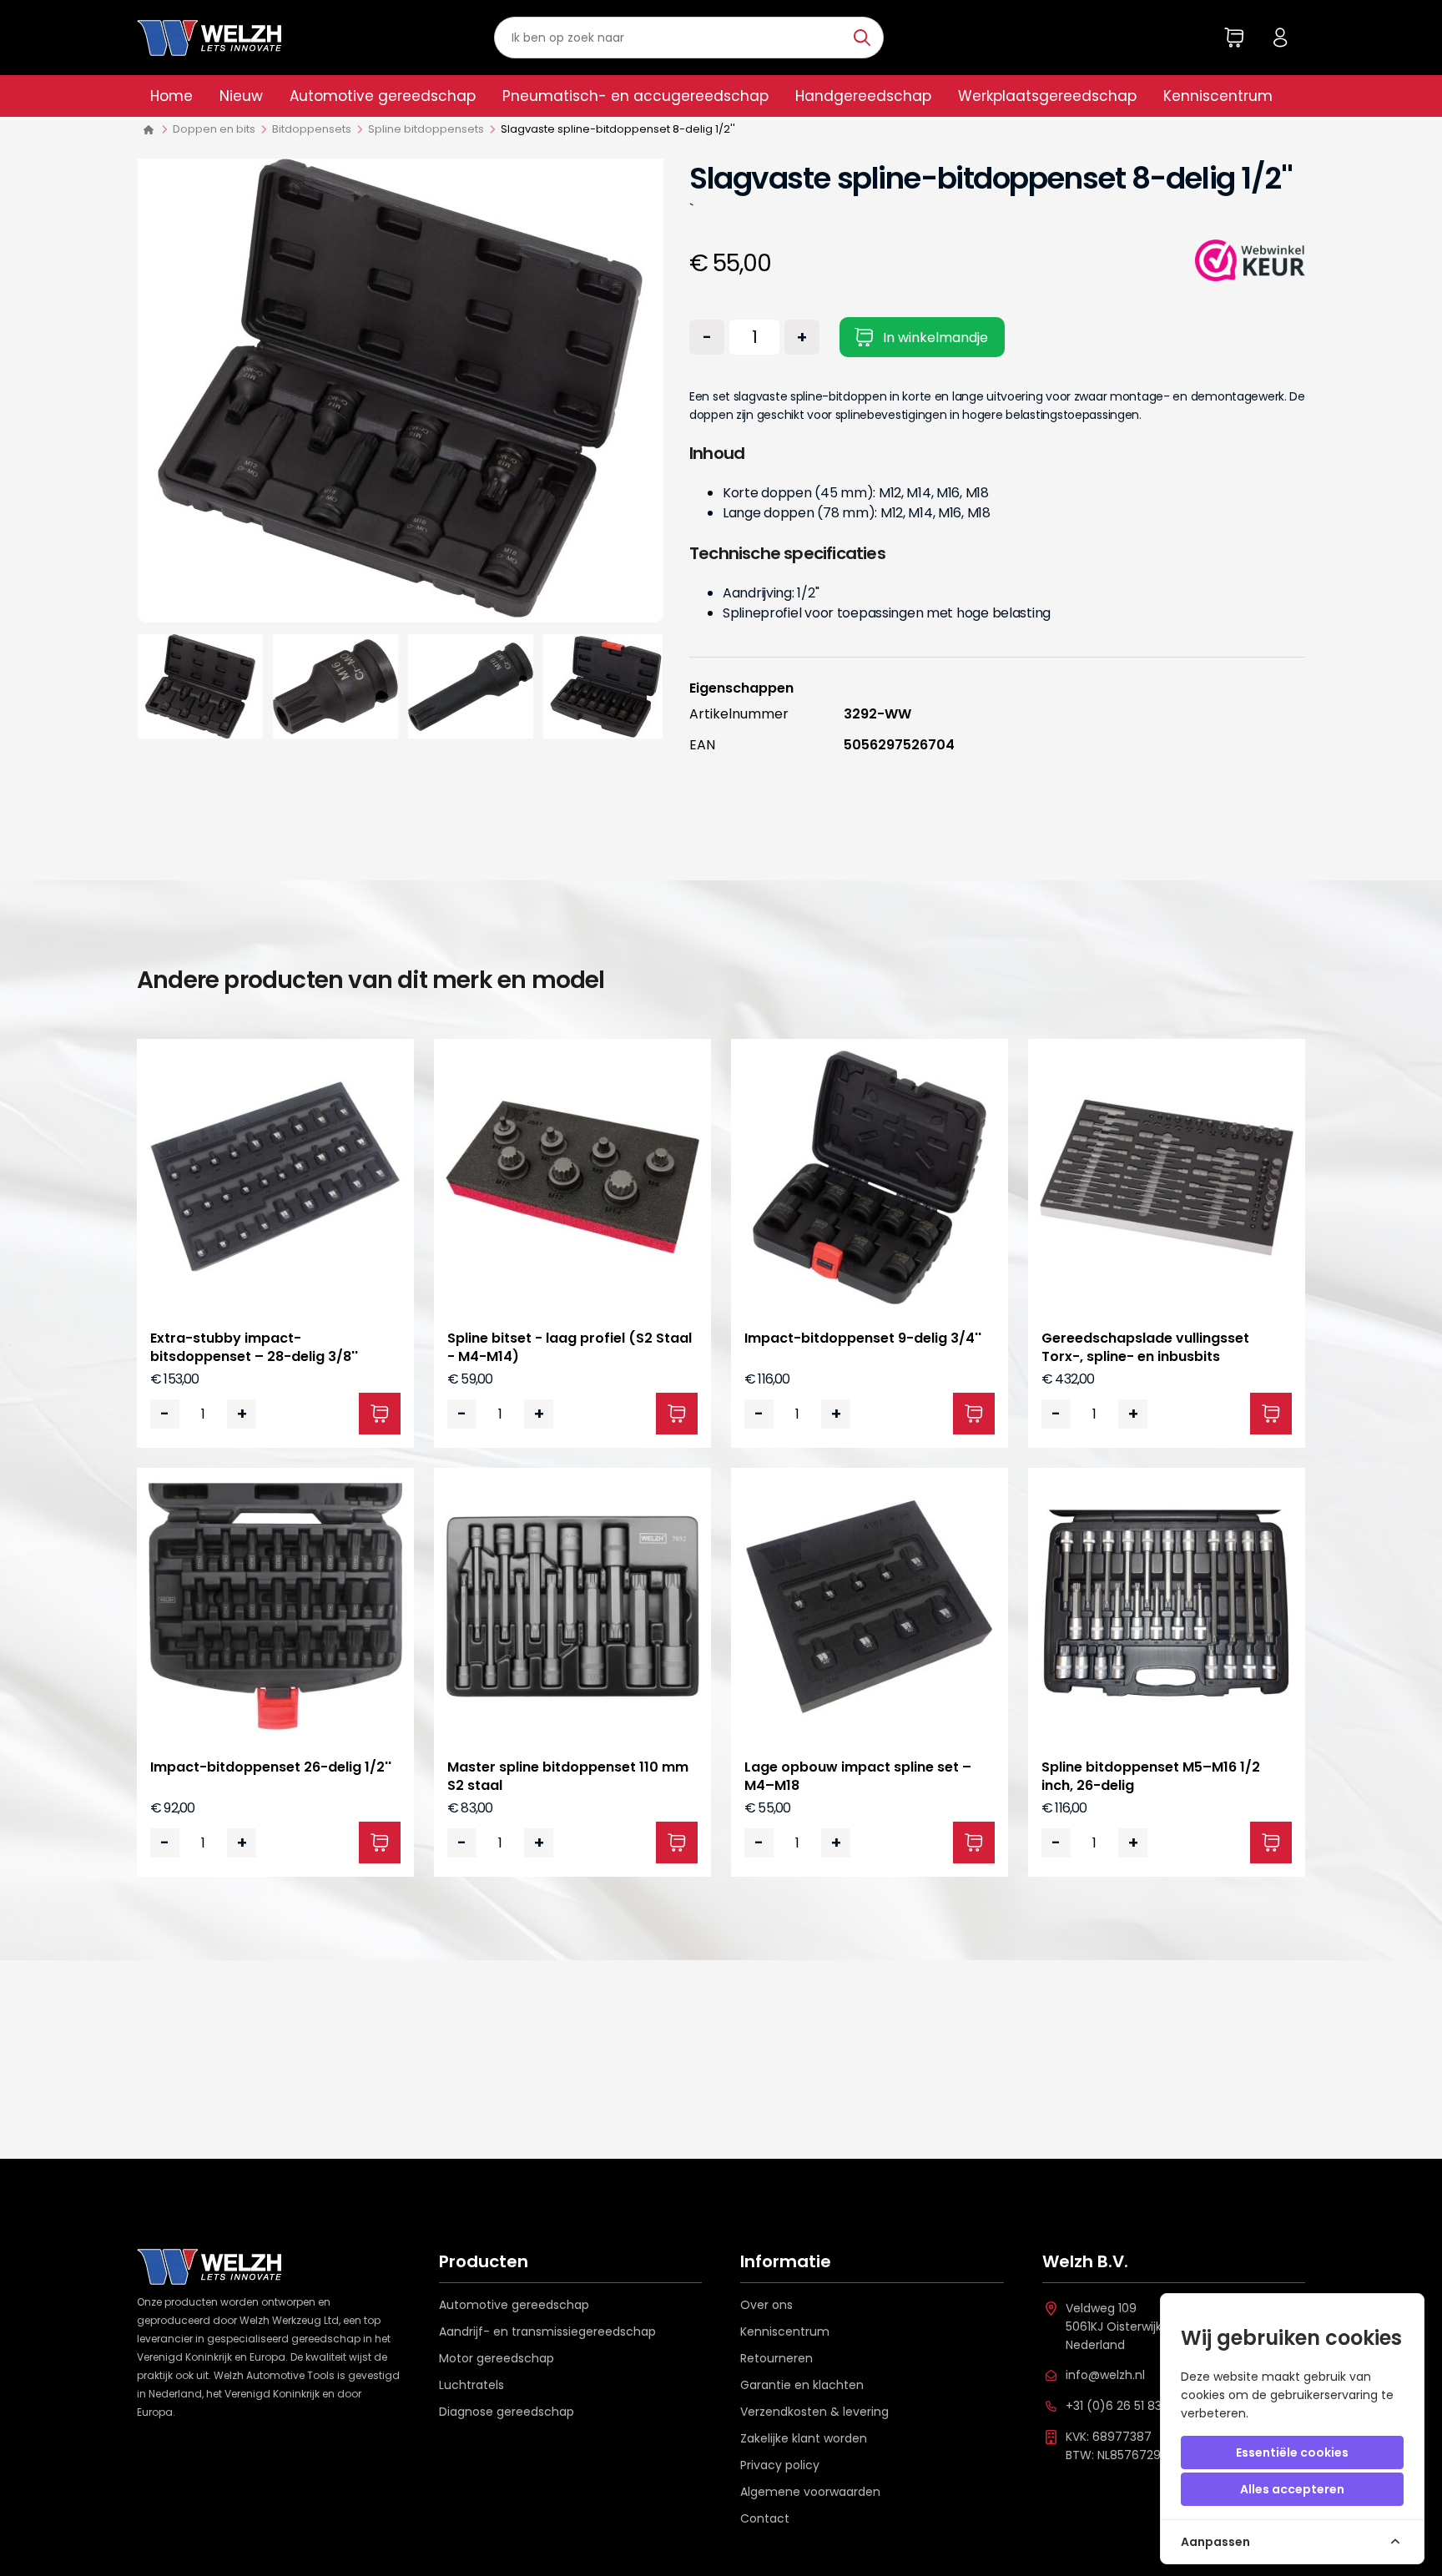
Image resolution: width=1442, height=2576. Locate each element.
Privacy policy (780, 2465)
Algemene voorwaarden (810, 2492)
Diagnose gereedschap (507, 2412)
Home (171, 96)
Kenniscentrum (1218, 96)
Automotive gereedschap (383, 96)
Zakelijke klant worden (804, 2438)
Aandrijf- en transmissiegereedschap (547, 2332)
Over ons (766, 2305)
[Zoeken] (864, 38)
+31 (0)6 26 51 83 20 (1122, 2406)
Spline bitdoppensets (426, 129)
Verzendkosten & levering (814, 2412)
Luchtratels (471, 2385)
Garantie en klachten (802, 2385)
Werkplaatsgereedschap (1047, 96)
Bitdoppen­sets (312, 129)
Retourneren (776, 2358)
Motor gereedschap (497, 2358)
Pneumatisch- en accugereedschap (635, 96)
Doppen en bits (214, 129)
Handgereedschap (863, 96)
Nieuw (241, 96)
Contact (765, 2518)
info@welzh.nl (1105, 2375)
